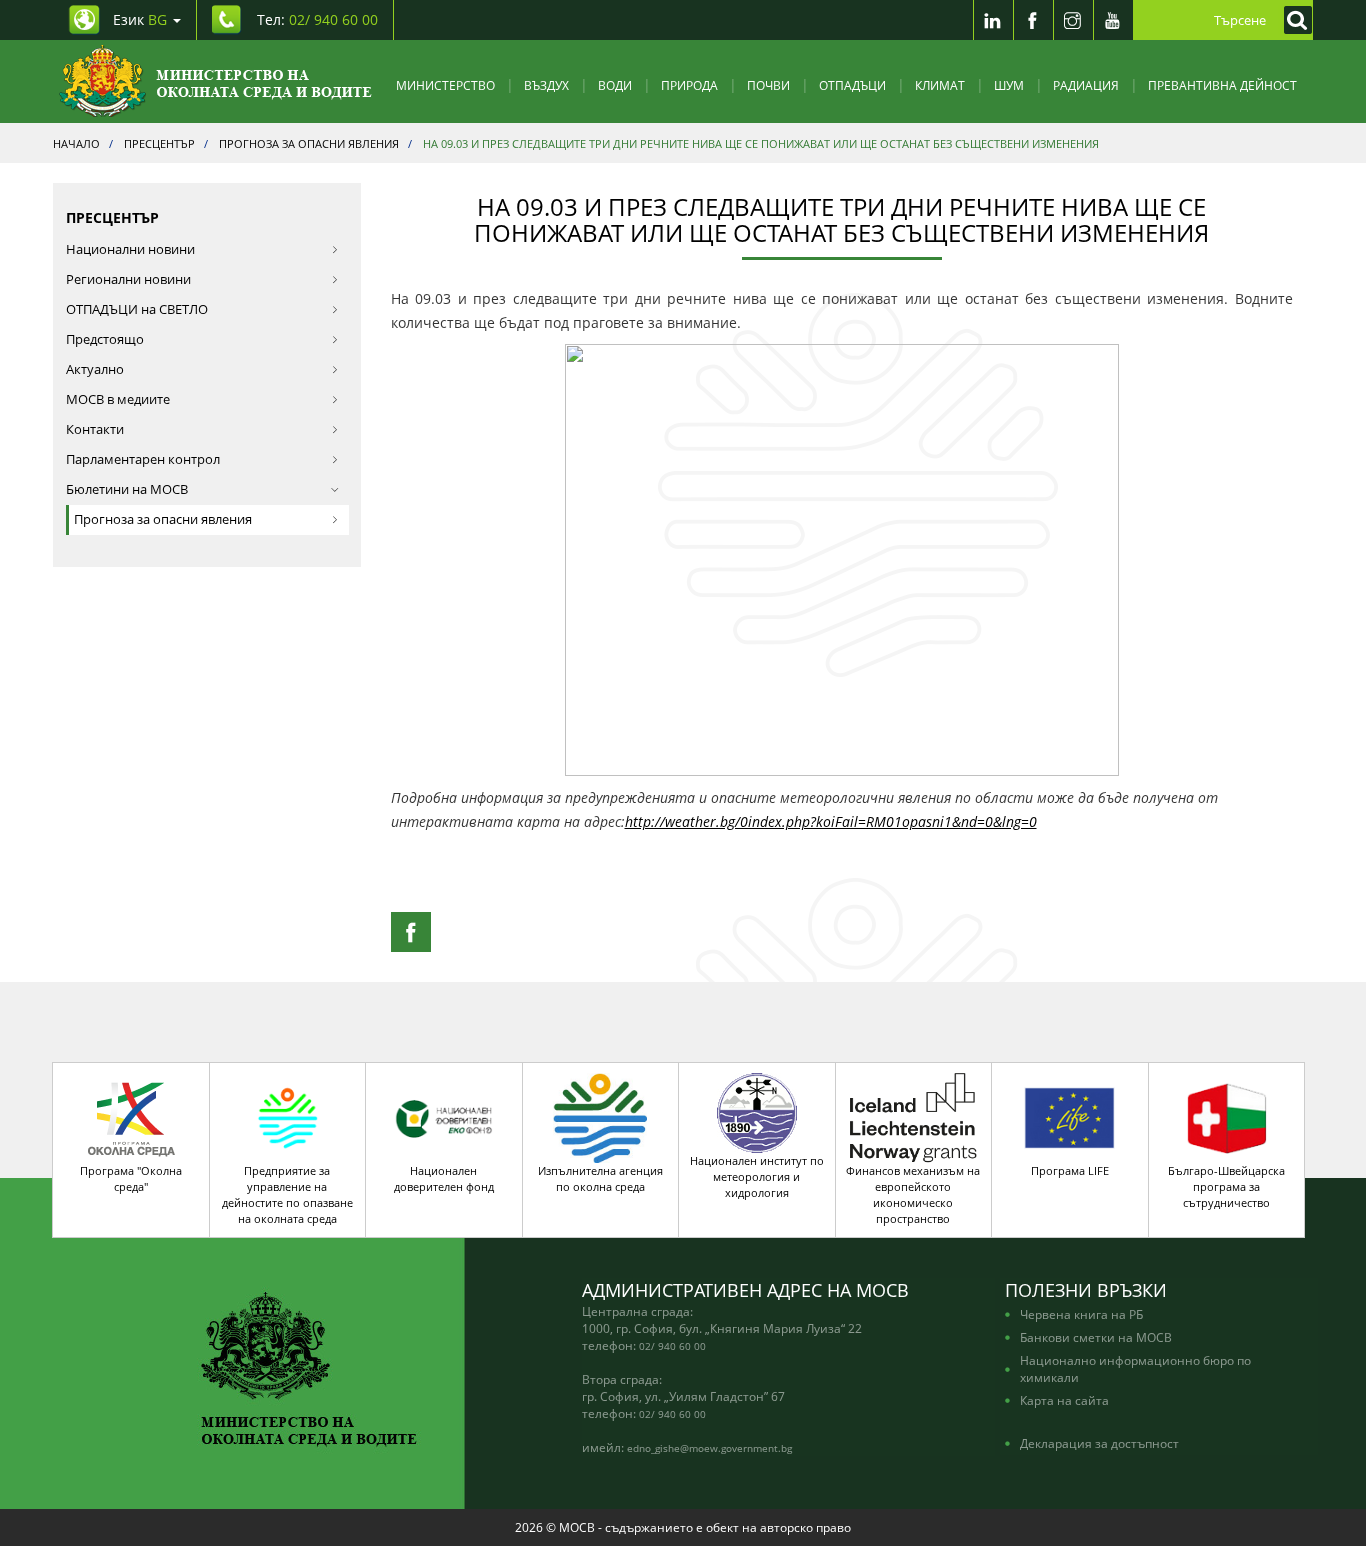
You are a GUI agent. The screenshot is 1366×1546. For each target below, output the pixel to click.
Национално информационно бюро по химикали (1135, 1368)
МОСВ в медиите (118, 399)
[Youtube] (1113, 20)
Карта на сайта (1064, 1400)
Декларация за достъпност (1099, 1443)
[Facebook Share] (411, 932)
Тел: (317, 19)
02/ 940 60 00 (672, 1346)
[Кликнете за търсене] (1293, 20)
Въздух (546, 85)
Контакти (95, 429)
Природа (689, 85)
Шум (1009, 85)
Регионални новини (128, 279)
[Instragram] (1073, 20)
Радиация (1086, 85)
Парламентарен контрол (143, 459)
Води (615, 85)
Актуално (95, 369)
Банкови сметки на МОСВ (1096, 1337)
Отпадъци (852, 85)
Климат (940, 85)
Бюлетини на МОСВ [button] (127, 489)
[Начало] (215, 81)
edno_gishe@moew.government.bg (709, 1448)
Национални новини (130, 249)
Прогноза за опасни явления (163, 519)
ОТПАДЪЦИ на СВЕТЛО (137, 309)
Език (140, 19)
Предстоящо (105, 339)
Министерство (445, 85)
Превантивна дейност (1222, 85)
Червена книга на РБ (1081, 1314)
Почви (768, 85)
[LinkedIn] (993, 20)
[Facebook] (1033, 20)
